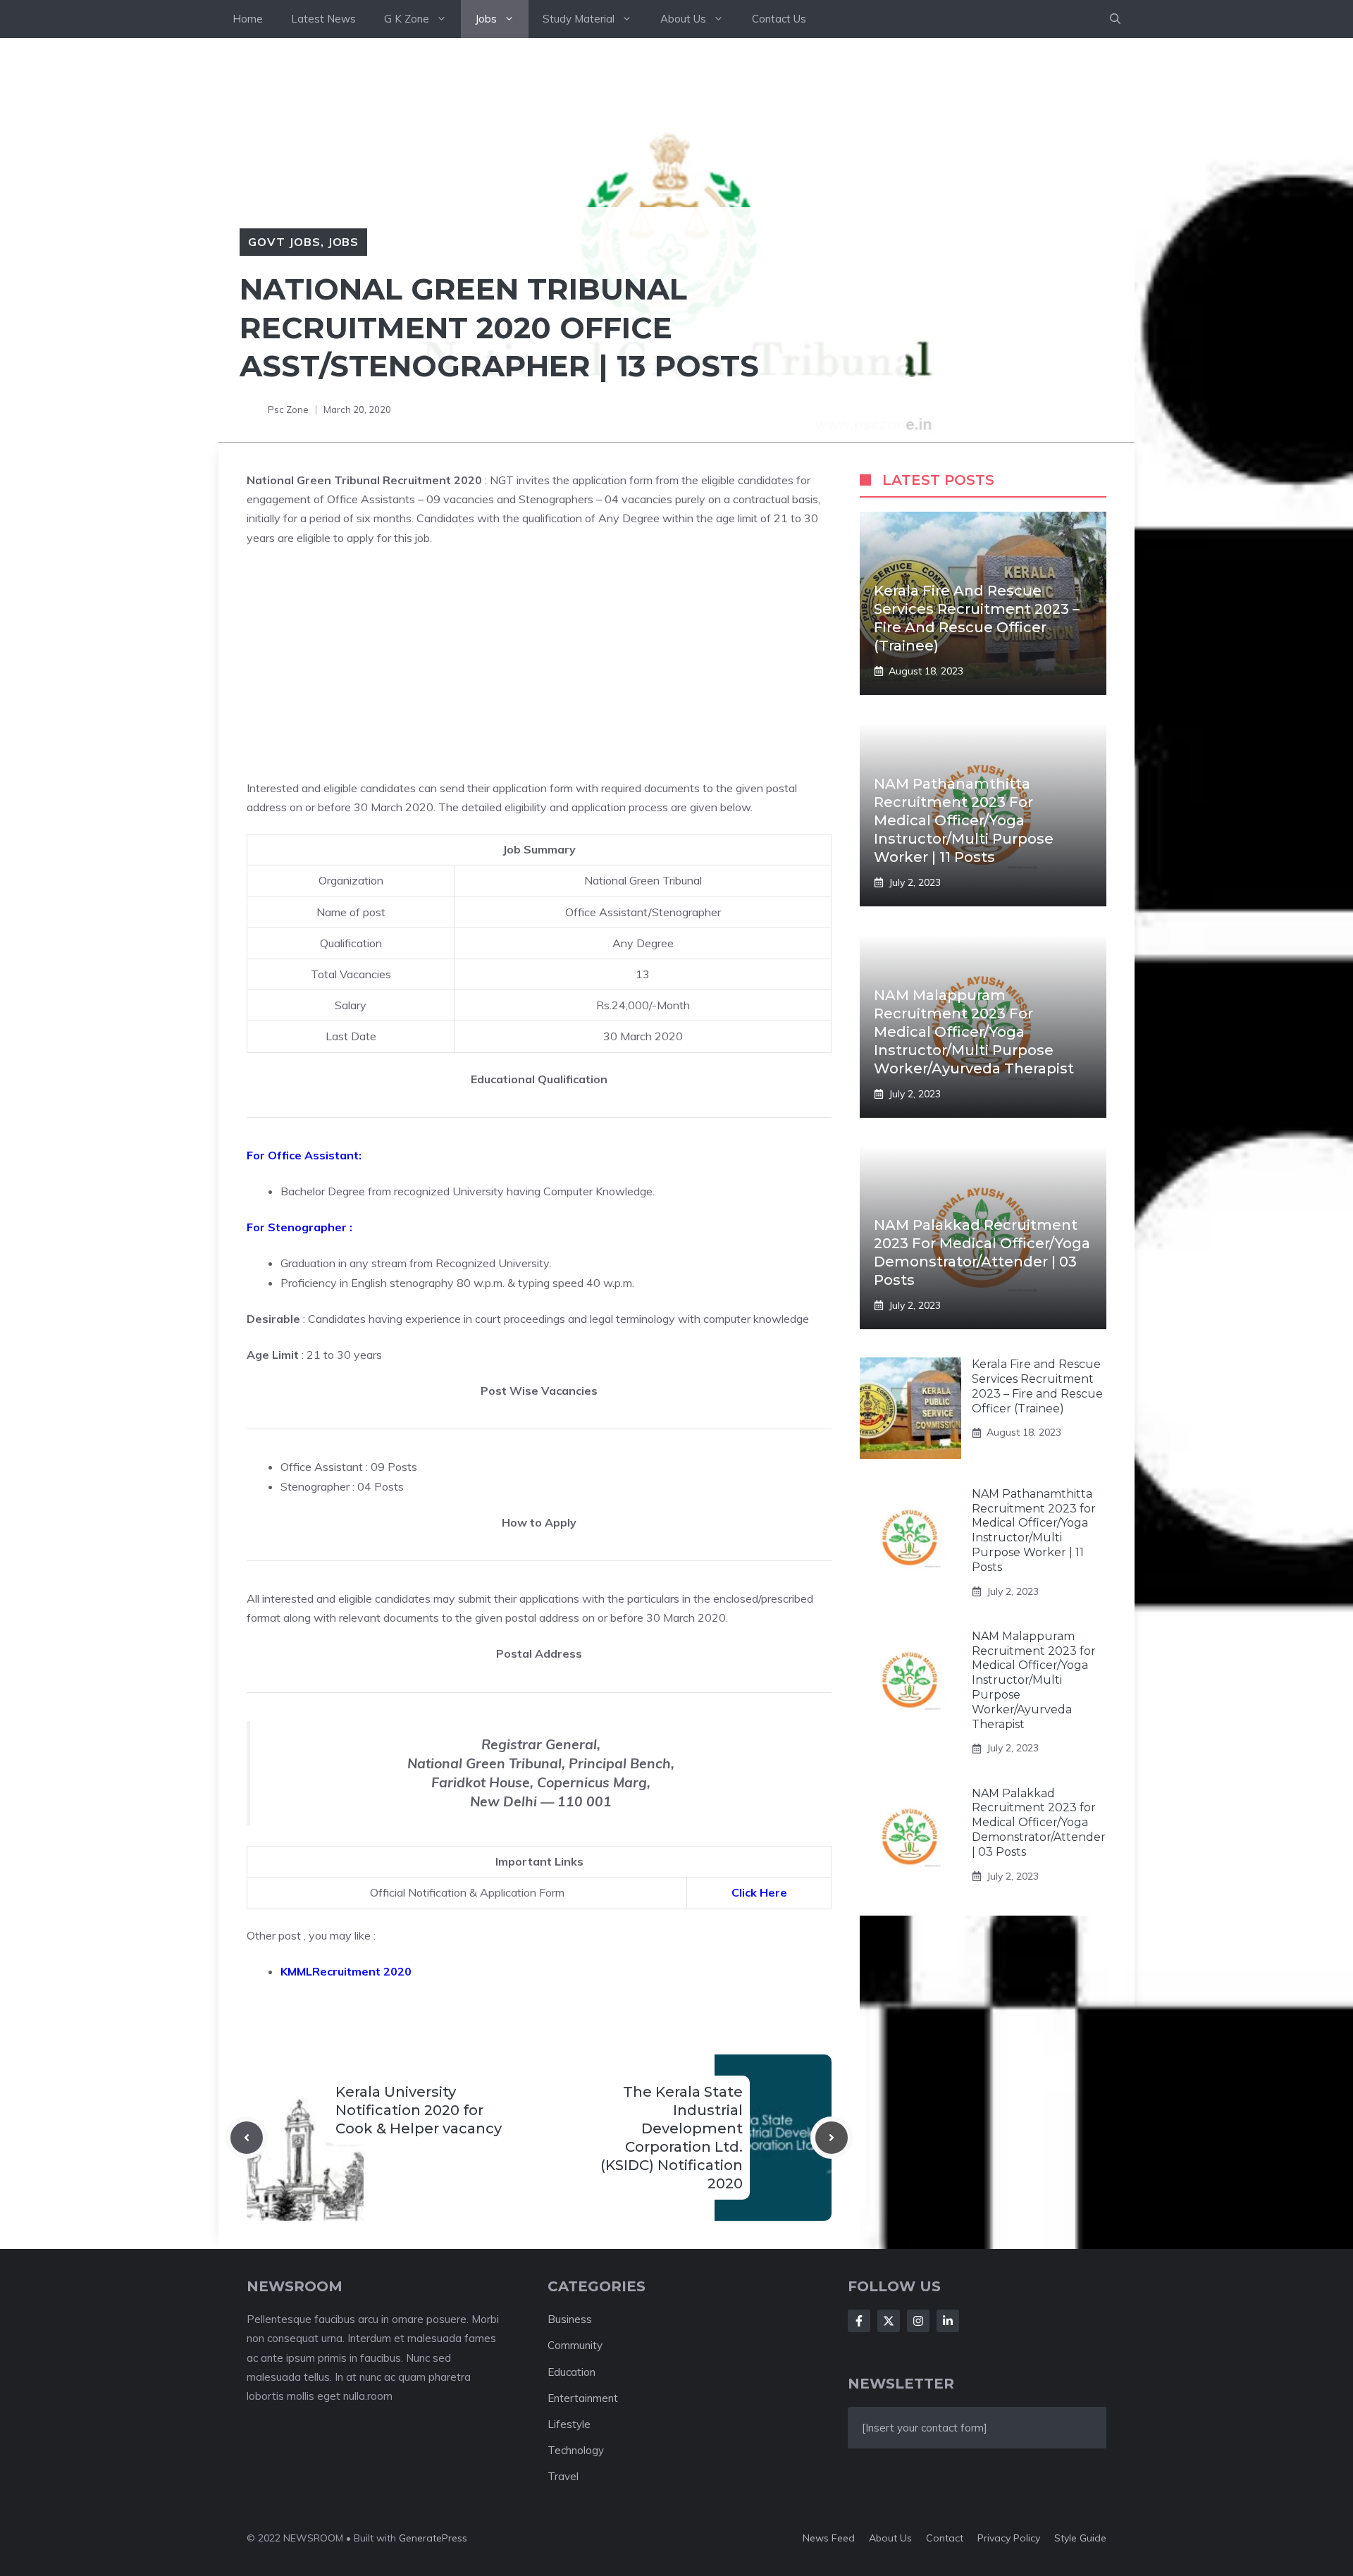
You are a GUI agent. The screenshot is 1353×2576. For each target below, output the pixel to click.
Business (570, 2319)
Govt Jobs (284, 242)
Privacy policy (1009, 2538)
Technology (576, 2450)
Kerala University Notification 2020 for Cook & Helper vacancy (419, 2110)
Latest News (323, 19)
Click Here (759, 1892)
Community (575, 2345)
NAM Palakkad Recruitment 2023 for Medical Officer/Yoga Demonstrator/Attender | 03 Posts (1039, 1822)
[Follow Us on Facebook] (859, 2321)
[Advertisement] (539, 663)
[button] (1115, 19)
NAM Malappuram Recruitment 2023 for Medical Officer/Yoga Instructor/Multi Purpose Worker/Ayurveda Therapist (974, 1032)
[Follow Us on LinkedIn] (948, 2321)
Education (572, 2372)
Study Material (579, 19)
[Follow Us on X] (889, 2321)
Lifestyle (569, 2424)
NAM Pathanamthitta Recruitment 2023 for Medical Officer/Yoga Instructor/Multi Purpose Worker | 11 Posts (964, 820)
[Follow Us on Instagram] (918, 2321)
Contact (945, 2538)
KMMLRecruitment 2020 (346, 1971)
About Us (683, 19)
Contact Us (779, 19)
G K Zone (407, 19)
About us (890, 2538)
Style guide (1080, 2538)
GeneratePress (433, 2538)
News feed (829, 2538)
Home (248, 19)
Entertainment (583, 2398)
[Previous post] (247, 2138)
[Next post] (832, 2138)
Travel (563, 2476)
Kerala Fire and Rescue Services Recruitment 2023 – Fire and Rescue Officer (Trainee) (1037, 1386)
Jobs (486, 19)
